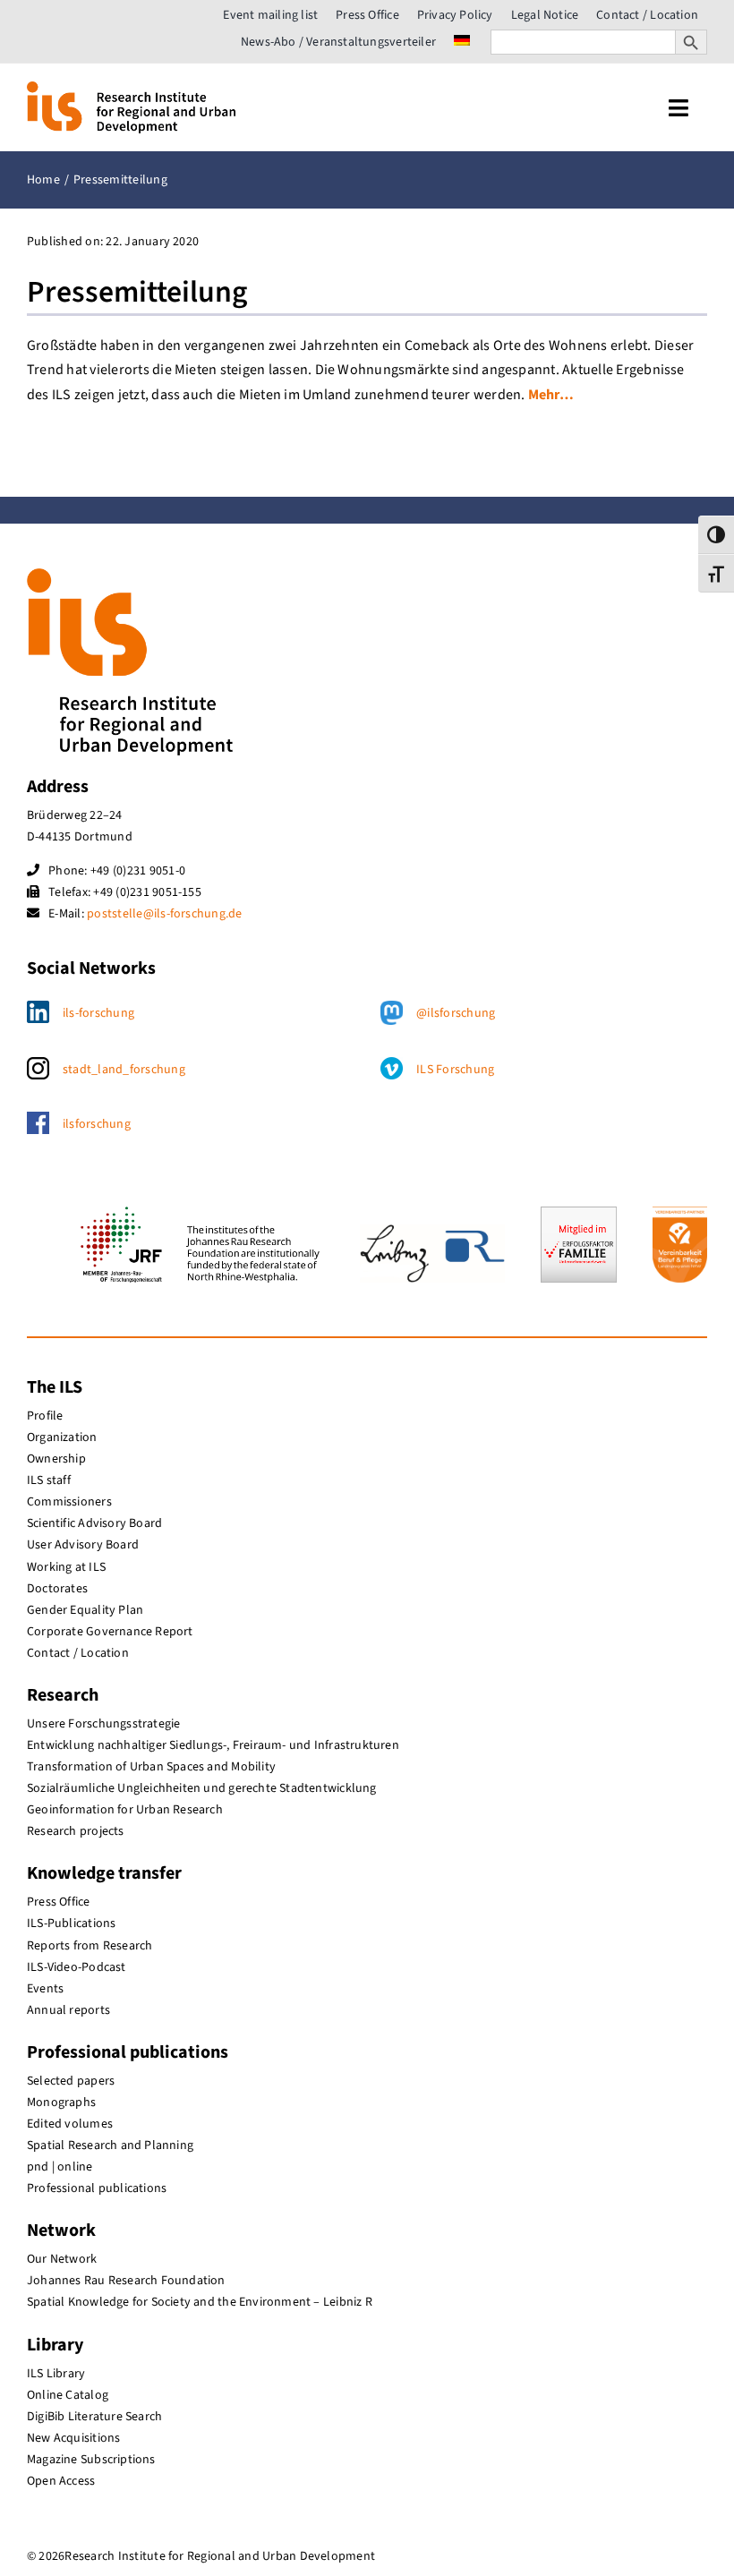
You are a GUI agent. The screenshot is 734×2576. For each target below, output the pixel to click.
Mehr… (551, 395)
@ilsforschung (456, 1013)
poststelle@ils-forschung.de (164, 914)
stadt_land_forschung (124, 1070)
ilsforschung (97, 1124)
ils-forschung (98, 1013)
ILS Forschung (455, 1070)
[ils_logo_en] (131, 89)
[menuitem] (462, 42)
